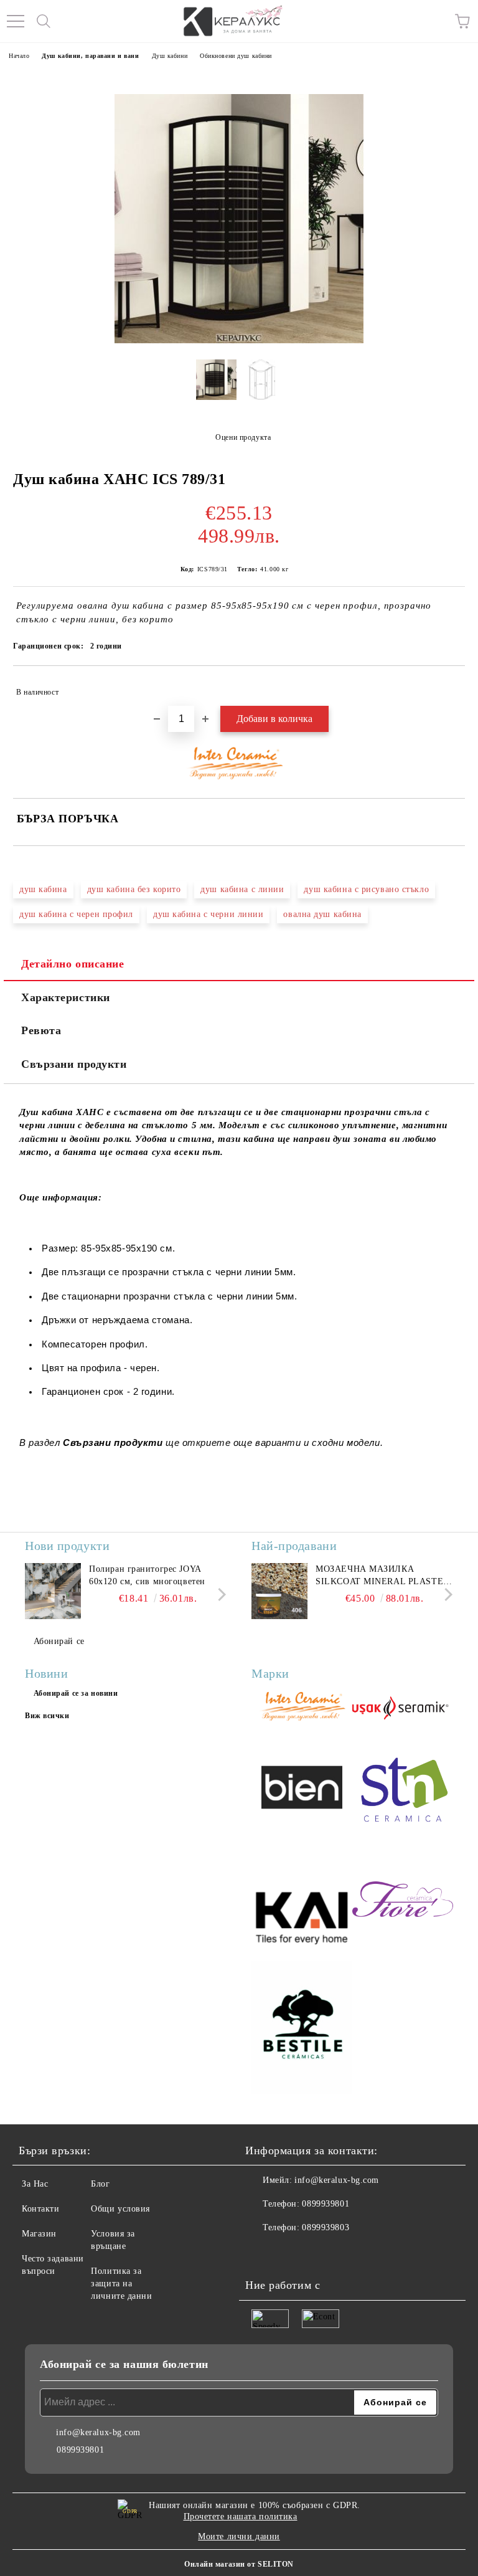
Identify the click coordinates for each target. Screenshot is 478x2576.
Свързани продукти (74, 1064)
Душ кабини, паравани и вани (90, 56)
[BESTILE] (302, 2030)
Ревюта (41, 1030)
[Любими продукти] (434, 21)
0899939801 (326, 2204)
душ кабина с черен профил (76, 914)
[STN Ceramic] (403, 1789)
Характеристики (66, 997)
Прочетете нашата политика (241, 2517)
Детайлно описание (73, 964)
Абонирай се (59, 1641)
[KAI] (302, 1901)
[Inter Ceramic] (302, 1708)
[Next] (219, 1595)
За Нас (35, 2184)
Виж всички (47, 1716)
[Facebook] (261, 2253)
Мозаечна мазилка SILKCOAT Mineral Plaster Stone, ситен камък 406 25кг (382, 1576)
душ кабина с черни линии (208, 914)
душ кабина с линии (242, 889)
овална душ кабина (322, 914)
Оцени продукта (243, 437)
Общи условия (120, 2209)
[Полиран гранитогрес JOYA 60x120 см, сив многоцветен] (53, 1591)
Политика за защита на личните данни (121, 2284)
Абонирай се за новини (76, 1693)
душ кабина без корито (134, 889)
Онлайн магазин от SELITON (239, 2564)
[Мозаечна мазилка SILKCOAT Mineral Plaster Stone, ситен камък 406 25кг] (279, 1591)
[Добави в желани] (447, 687)
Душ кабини (170, 56)
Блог (100, 2184)
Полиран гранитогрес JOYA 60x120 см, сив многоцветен (147, 1575)
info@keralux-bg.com (337, 2180)
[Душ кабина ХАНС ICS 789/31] (216, 384)
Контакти (40, 2209)
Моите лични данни (239, 2536)
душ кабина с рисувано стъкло (366, 889)
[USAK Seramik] (403, 1708)
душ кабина (43, 889)
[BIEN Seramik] (302, 1789)
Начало (19, 56)
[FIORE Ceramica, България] (403, 1901)
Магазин (39, 2234)
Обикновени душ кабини (236, 56)
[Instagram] (289, 2253)
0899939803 (326, 2227)
